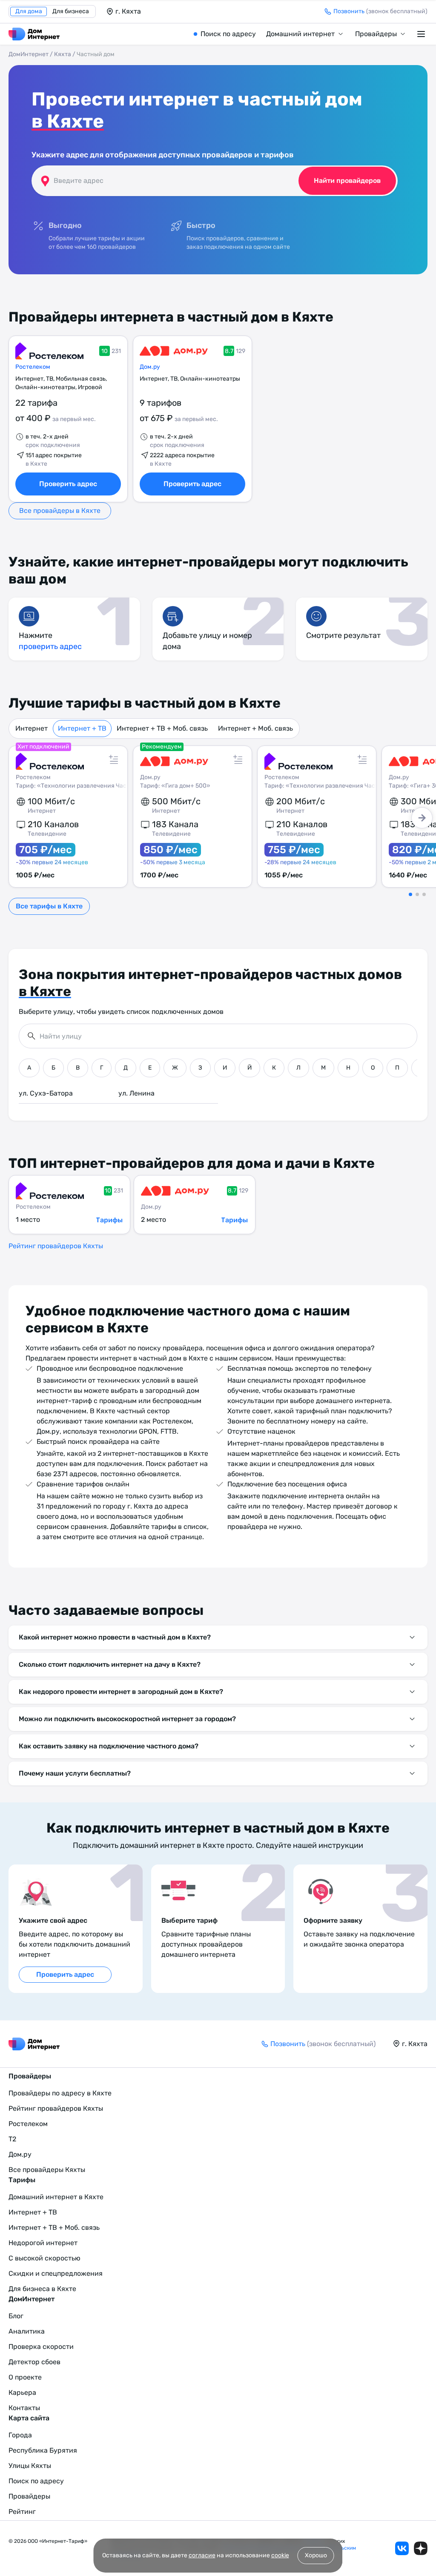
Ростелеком (33, 367)
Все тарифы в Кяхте (49, 906)
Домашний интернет (300, 34)
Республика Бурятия (43, 2450)
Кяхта (63, 54)
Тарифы (109, 1220)
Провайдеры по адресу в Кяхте (60, 2093)
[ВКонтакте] (402, 2548)
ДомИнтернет (29, 54)
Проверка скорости (41, 2347)
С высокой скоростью (44, 2258)
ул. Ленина (136, 1093)
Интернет (32, 728)
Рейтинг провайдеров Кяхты (56, 1246)
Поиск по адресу (228, 34)
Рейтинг (22, 2512)
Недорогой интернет (43, 2243)
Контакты (24, 2408)
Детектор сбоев (34, 2362)
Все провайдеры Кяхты (47, 2170)
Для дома (29, 11)
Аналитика (27, 2331)
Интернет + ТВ (82, 728)
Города (20, 2435)
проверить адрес (50, 646)
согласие (202, 2555)
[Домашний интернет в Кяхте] (34, 34)
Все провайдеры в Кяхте (60, 511)
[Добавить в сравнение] (114, 760)
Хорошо (316, 2555)
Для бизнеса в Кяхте (42, 2289)
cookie (280, 2555)
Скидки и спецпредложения (56, 2273)
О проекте (25, 2377)
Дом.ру (150, 367)
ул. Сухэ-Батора (46, 1093)
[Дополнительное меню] (422, 34)
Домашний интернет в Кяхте (56, 2197)
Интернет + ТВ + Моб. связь (162, 728)
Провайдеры (376, 34)
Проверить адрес (68, 484)
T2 (12, 2139)
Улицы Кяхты (30, 2466)
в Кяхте (68, 121)
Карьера (22, 2392)
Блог (16, 2316)
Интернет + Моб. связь (255, 728)
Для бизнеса (71, 11)
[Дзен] (421, 2548)
